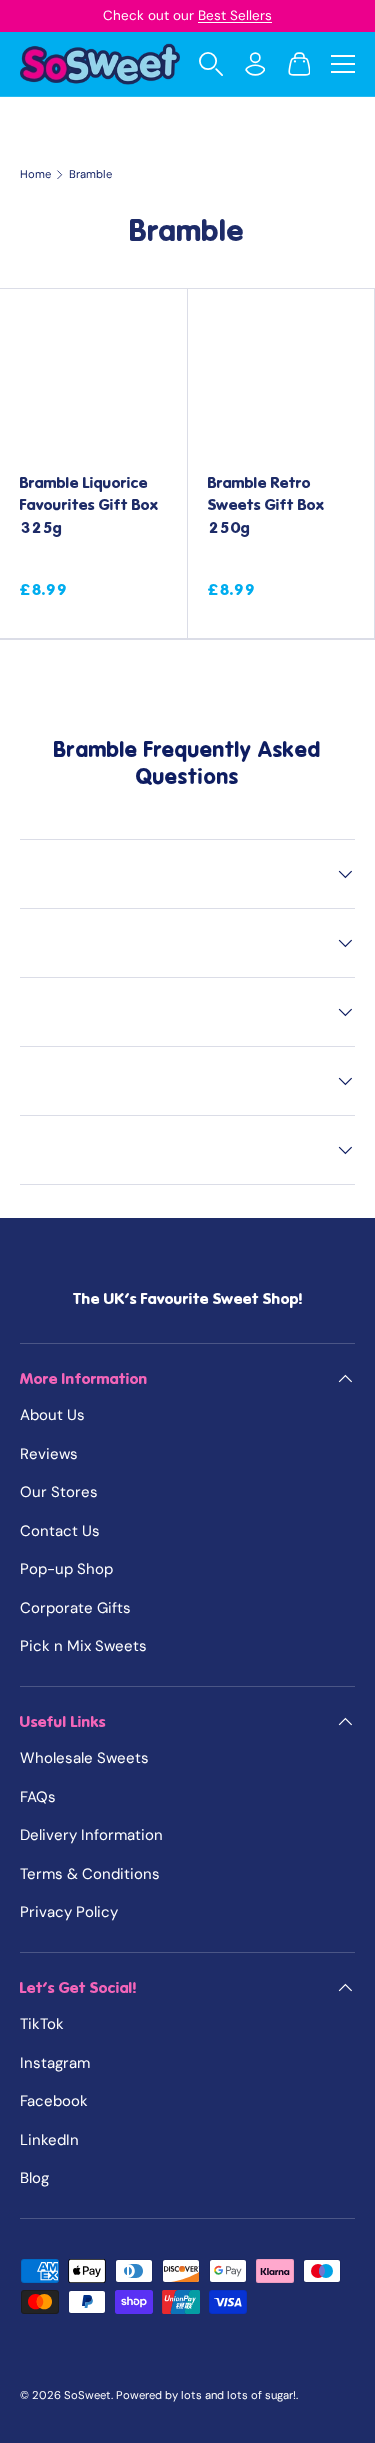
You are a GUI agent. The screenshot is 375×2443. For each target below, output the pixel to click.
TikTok (42, 2024)
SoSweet (87, 2395)
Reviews (49, 1454)
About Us (52, 1415)
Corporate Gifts (75, 1608)
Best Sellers (235, 15)
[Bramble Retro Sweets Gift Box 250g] (281, 382)
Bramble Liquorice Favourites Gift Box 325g (89, 505)
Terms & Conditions (90, 1874)
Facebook (54, 2101)
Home (35, 174)
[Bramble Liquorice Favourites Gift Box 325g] (93, 382)
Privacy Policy (69, 1912)
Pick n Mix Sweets (83, 1646)
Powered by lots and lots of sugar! (206, 2395)
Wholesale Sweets (84, 1758)
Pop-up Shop (66, 1569)
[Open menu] (343, 64)
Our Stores (59, 1492)
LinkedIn (49, 2140)
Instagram (55, 2063)
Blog (34, 2178)
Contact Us (60, 1531)
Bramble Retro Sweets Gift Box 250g (266, 505)
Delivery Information (91, 1835)
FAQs (38, 1797)
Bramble (90, 174)
